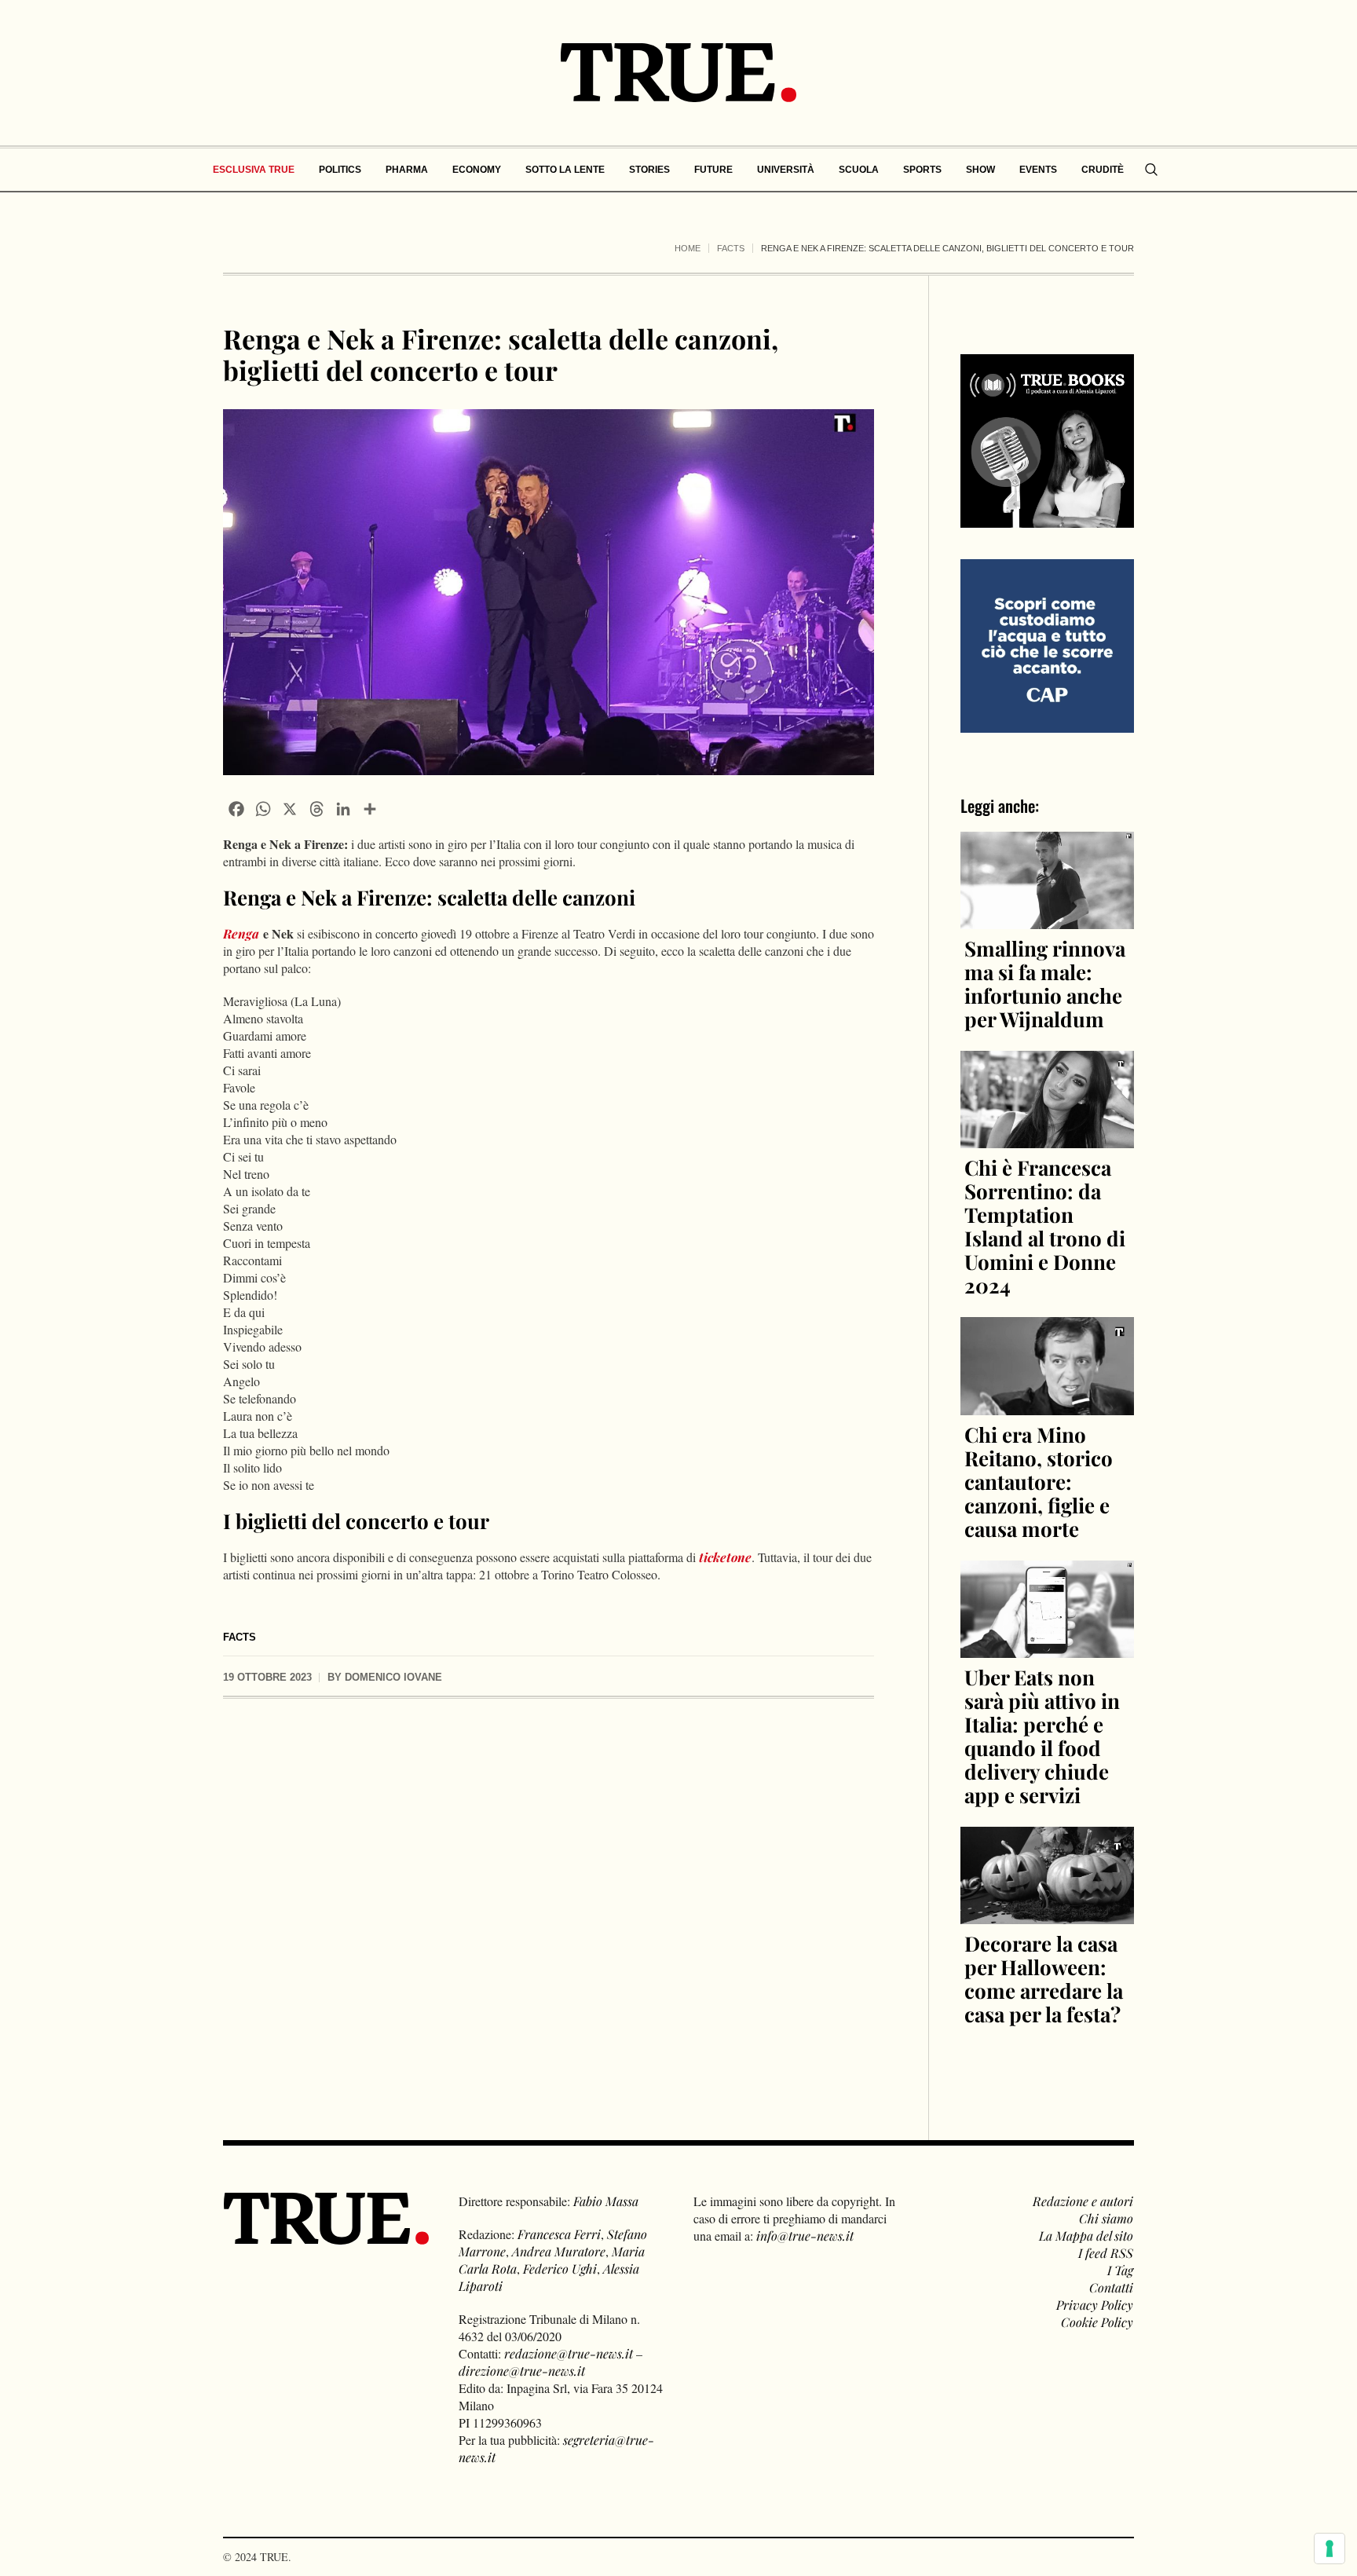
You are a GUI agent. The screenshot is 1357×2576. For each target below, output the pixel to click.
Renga (241, 933)
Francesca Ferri (559, 2234)
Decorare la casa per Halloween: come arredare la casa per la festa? (1044, 1979)
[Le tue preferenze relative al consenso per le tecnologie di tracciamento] (1330, 2549)
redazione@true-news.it (569, 2353)
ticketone (725, 1557)
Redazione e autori (1083, 2201)
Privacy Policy (1095, 2305)
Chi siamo (1106, 2218)
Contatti (1111, 2287)
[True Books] (1047, 519)
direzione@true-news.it (522, 2371)
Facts (731, 248)
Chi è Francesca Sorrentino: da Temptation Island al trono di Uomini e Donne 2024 (1045, 1226)
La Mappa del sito (1086, 2236)
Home (688, 248)
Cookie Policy (1097, 2322)
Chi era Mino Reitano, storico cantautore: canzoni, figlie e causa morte (1039, 1482)
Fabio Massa (606, 2201)
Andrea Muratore (559, 2251)
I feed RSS (1106, 2253)
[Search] (1151, 170)
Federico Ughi (560, 2269)
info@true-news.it (805, 2236)
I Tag (1120, 2270)
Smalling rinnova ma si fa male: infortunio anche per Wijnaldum (1045, 984)
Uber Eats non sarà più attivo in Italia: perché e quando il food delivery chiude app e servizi (1042, 1736)
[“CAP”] (1047, 644)
